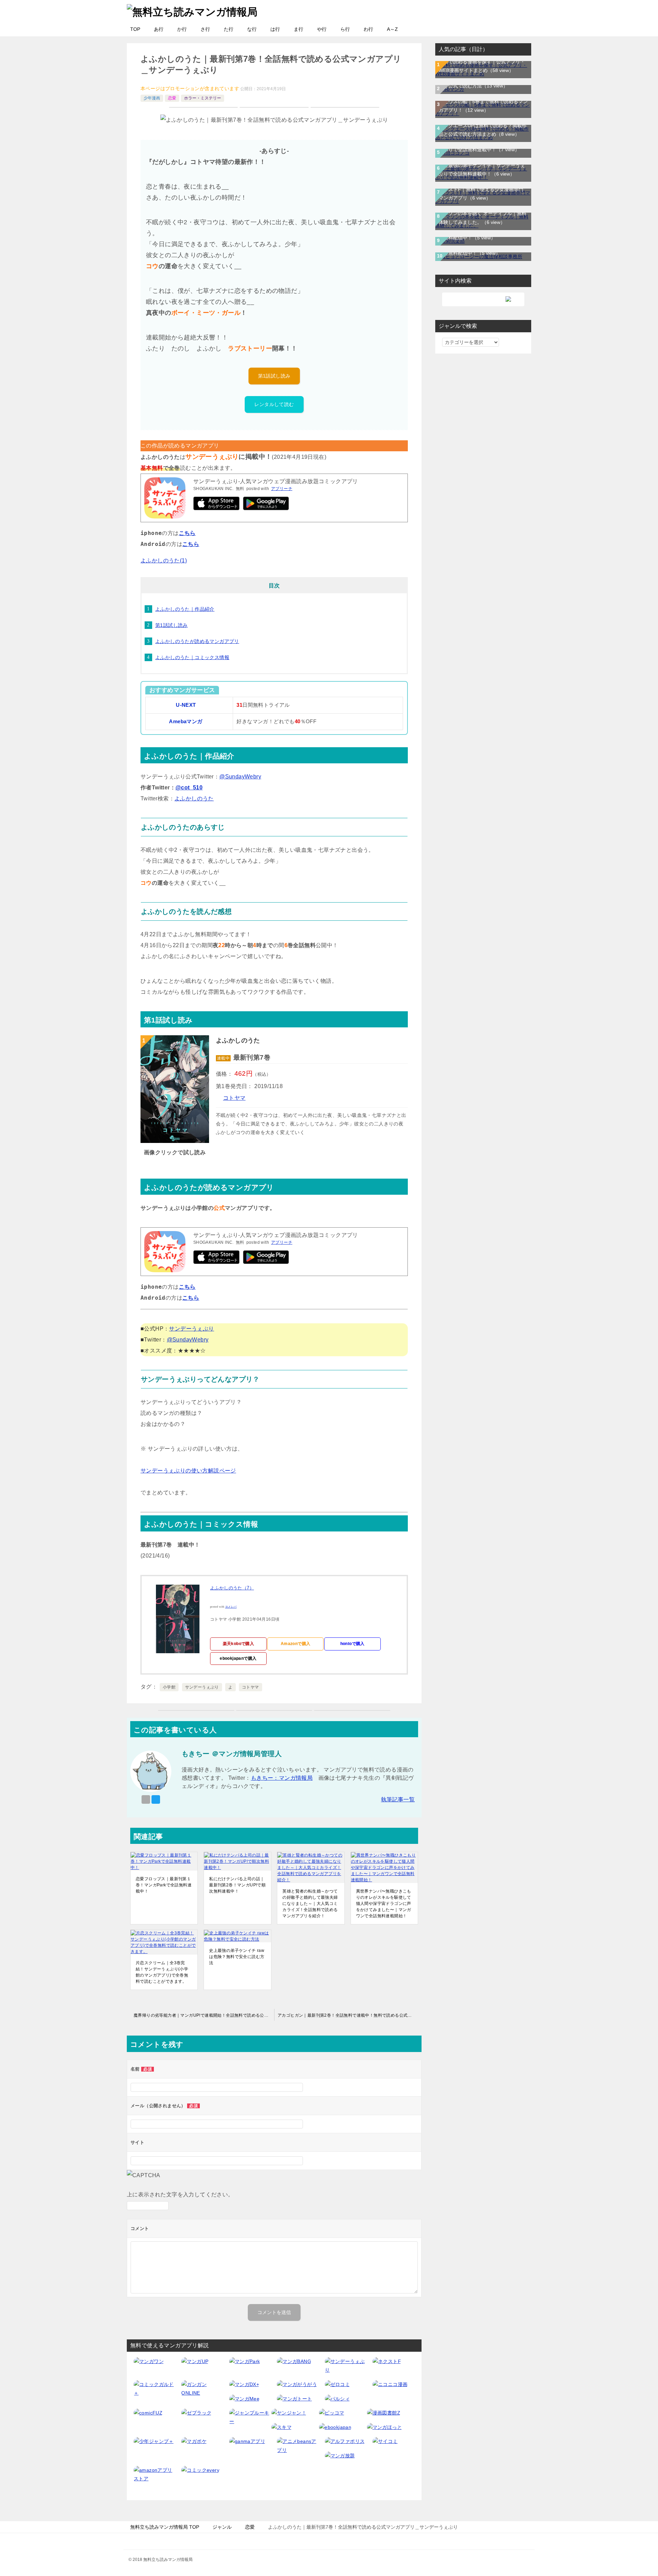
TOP (135, 29)
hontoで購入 (352, 1644)
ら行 (345, 29)
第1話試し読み (274, 376)
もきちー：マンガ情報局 (282, 1778)
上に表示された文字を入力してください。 (180, 2195)
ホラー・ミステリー (203, 98)
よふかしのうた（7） (232, 1588)
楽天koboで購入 (239, 1644)
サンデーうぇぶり (191, 1329)
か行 (182, 29)
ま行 (298, 29)
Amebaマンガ (186, 721)
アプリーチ (282, 489)
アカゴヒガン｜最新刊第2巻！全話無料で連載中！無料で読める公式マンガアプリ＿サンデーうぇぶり (350, 2015)
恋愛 (172, 98)
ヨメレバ (231, 1607)
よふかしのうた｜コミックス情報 (192, 657)
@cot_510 (189, 788)
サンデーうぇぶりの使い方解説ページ (188, 1471)
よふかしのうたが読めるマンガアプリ (197, 641)
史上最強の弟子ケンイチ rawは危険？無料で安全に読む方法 (237, 1957)
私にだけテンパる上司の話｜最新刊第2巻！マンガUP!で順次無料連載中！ (237, 1885)
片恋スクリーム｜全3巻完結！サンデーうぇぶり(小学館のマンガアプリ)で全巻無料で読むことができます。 (162, 1972)
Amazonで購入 (296, 1644)
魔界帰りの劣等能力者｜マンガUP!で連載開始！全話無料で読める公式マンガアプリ (204, 2015)
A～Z (392, 29)
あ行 (159, 29)
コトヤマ (234, 1098)
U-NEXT (186, 705)
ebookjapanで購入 (238, 1658)
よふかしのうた (194, 798)
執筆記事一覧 (398, 1799)
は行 (275, 29)
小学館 (169, 1687)
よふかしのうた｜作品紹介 (185, 609)
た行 (229, 29)
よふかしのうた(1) (164, 560)
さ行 (205, 29)
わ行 (368, 29)
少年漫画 (152, 98)
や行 (322, 29)
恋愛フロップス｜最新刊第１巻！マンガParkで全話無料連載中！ (164, 1885)
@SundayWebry (240, 777)
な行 (252, 29)
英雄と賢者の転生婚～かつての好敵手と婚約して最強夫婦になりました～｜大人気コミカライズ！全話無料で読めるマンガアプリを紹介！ (310, 1904)
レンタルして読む (274, 404)
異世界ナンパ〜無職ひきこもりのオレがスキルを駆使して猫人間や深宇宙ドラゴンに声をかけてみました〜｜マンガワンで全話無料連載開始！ (384, 1904)
